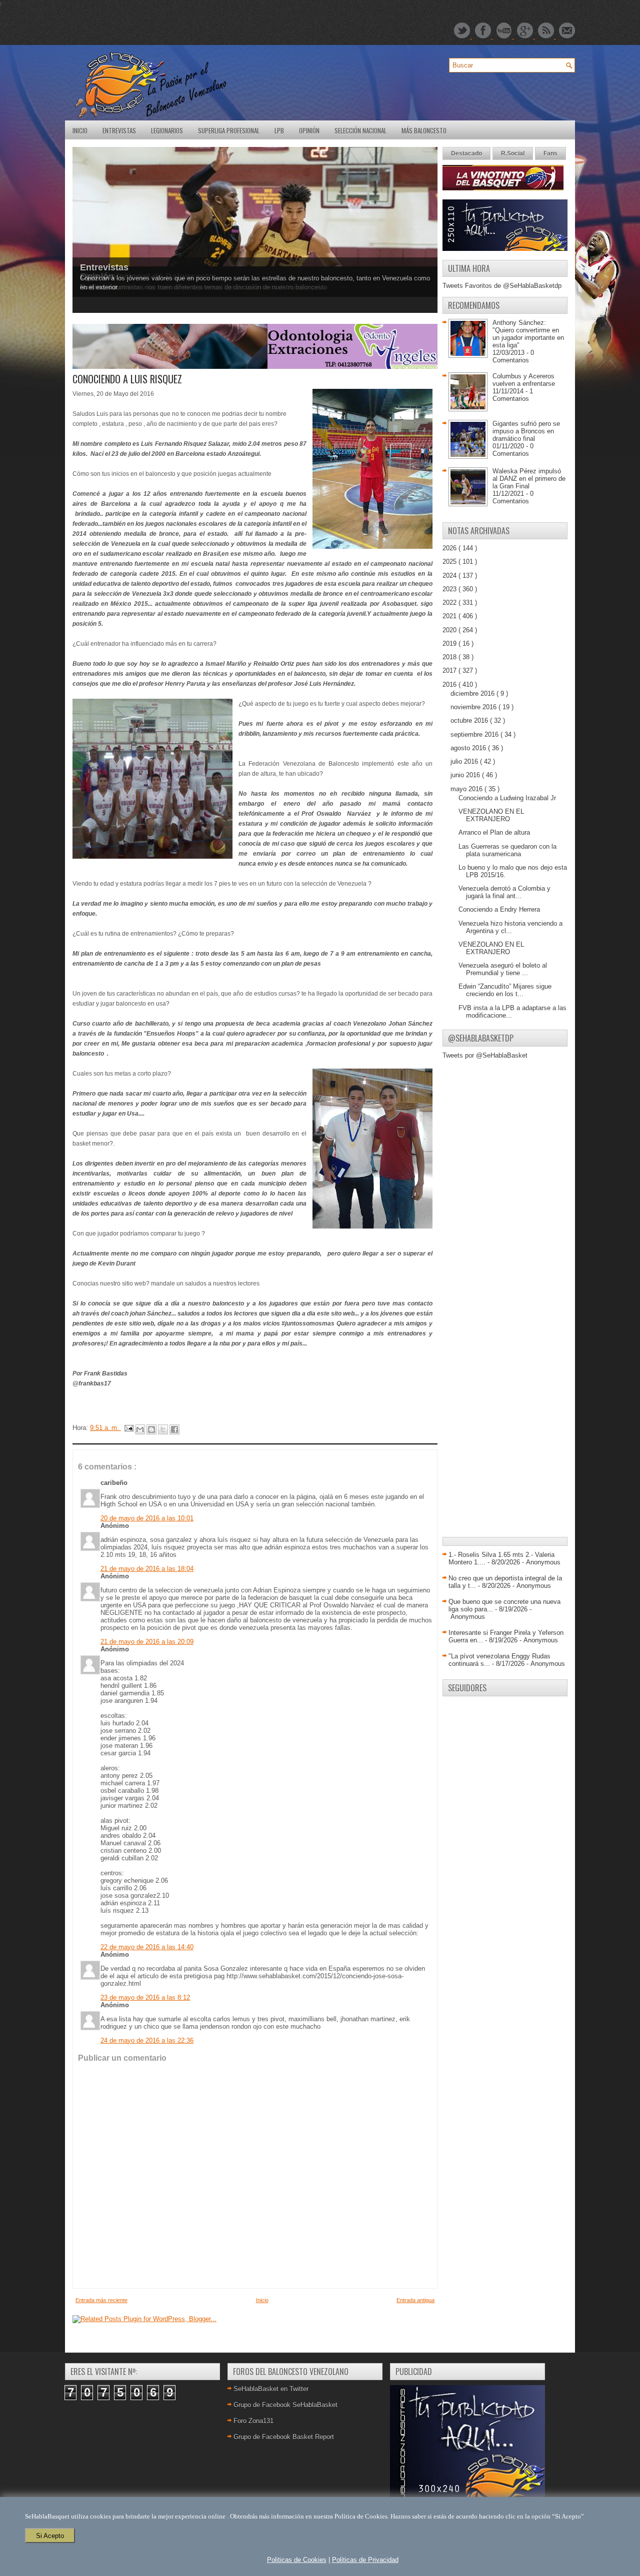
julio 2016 (465, 761)
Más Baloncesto (424, 130)
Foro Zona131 (253, 2421)
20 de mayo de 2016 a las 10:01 (147, 1518)
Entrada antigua (415, 2300)
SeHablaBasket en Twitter (271, 2389)
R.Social (513, 153)
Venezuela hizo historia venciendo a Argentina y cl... (510, 927)
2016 (450, 684)
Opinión (309, 130)
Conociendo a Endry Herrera (499, 909)
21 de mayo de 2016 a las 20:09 (147, 1642)
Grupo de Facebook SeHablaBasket (285, 2405)
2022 (450, 603)
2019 (450, 644)
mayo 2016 (467, 789)
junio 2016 (466, 775)
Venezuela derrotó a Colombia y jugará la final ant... (504, 892)
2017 (450, 670)
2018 (450, 657)
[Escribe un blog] (151, 1429)
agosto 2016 (469, 748)
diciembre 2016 (473, 693)
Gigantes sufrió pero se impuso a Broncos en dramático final (526, 431)
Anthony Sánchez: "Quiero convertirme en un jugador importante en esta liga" (528, 334)
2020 (450, 630)
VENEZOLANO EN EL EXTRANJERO (491, 815)
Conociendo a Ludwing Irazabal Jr (507, 798)
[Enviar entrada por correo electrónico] (128, 1428)
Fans (550, 153)
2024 (450, 576)
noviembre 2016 (474, 707)
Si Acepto (50, 2536)
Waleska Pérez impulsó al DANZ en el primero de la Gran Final (529, 479)
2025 (450, 562)
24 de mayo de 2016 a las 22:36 (147, 2040)
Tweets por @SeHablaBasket (485, 1055)
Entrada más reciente (101, 2300)
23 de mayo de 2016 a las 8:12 (145, 1997)
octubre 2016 (470, 720)
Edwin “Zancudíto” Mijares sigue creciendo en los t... (505, 990)
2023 (450, 589)
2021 (450, 616)
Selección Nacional (360, 130)
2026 (450, 548)
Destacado (466, 153)
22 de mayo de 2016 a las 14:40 (147, 1947)
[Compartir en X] (163, 1429)
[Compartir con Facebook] (174, 1429)
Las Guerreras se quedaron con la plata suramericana (507, 850)
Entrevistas (119, 130)
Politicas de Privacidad (365, 2560)
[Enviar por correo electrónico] (140, 1429)
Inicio (80, 130)
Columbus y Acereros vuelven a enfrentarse (524, 380)
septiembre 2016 (475, 734)
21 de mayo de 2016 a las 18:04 (147, 1569)
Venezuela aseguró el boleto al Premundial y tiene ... (503, 969)
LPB (279, 130)
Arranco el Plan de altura (494, 832)
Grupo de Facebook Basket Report (284, 2437)
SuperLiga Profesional (229, 130)
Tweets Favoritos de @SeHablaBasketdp (502, 286)
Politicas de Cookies (297, 2560)
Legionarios (167, 130)
